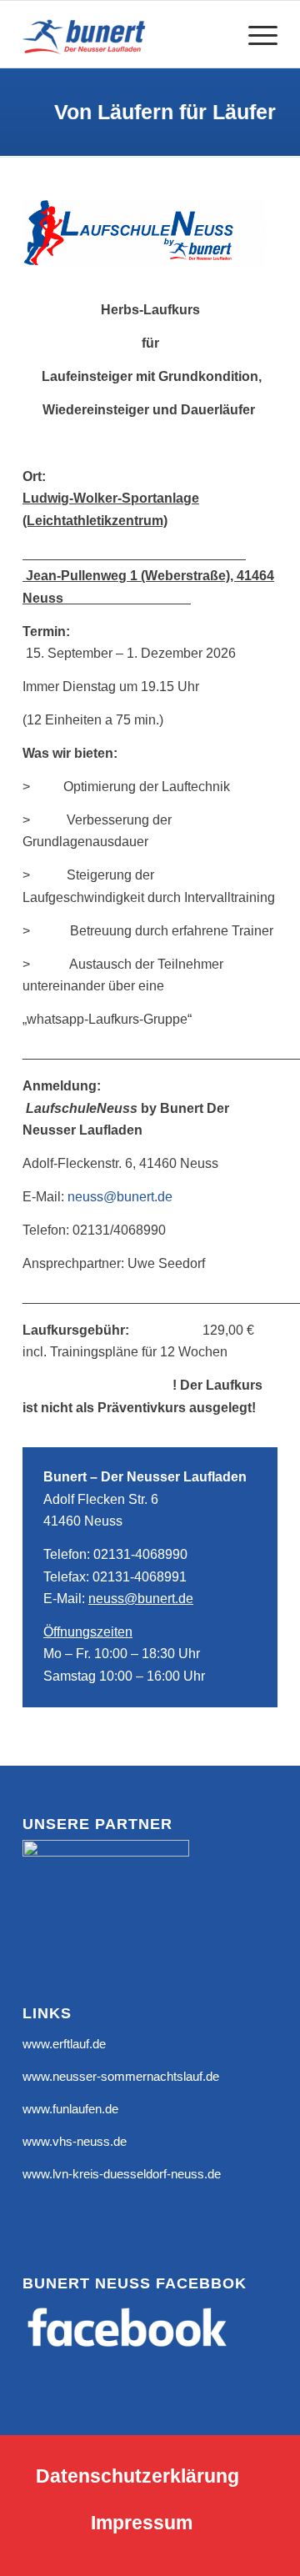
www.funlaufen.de (70, 2109)
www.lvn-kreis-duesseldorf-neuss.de (122, 2174)
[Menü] (255, 34)
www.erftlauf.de (64, 2044)
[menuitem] (255, 34)
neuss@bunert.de (120, 1197)
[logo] (125, 34)
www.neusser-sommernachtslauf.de (121, 2076)
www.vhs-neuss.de (75, 2141)
